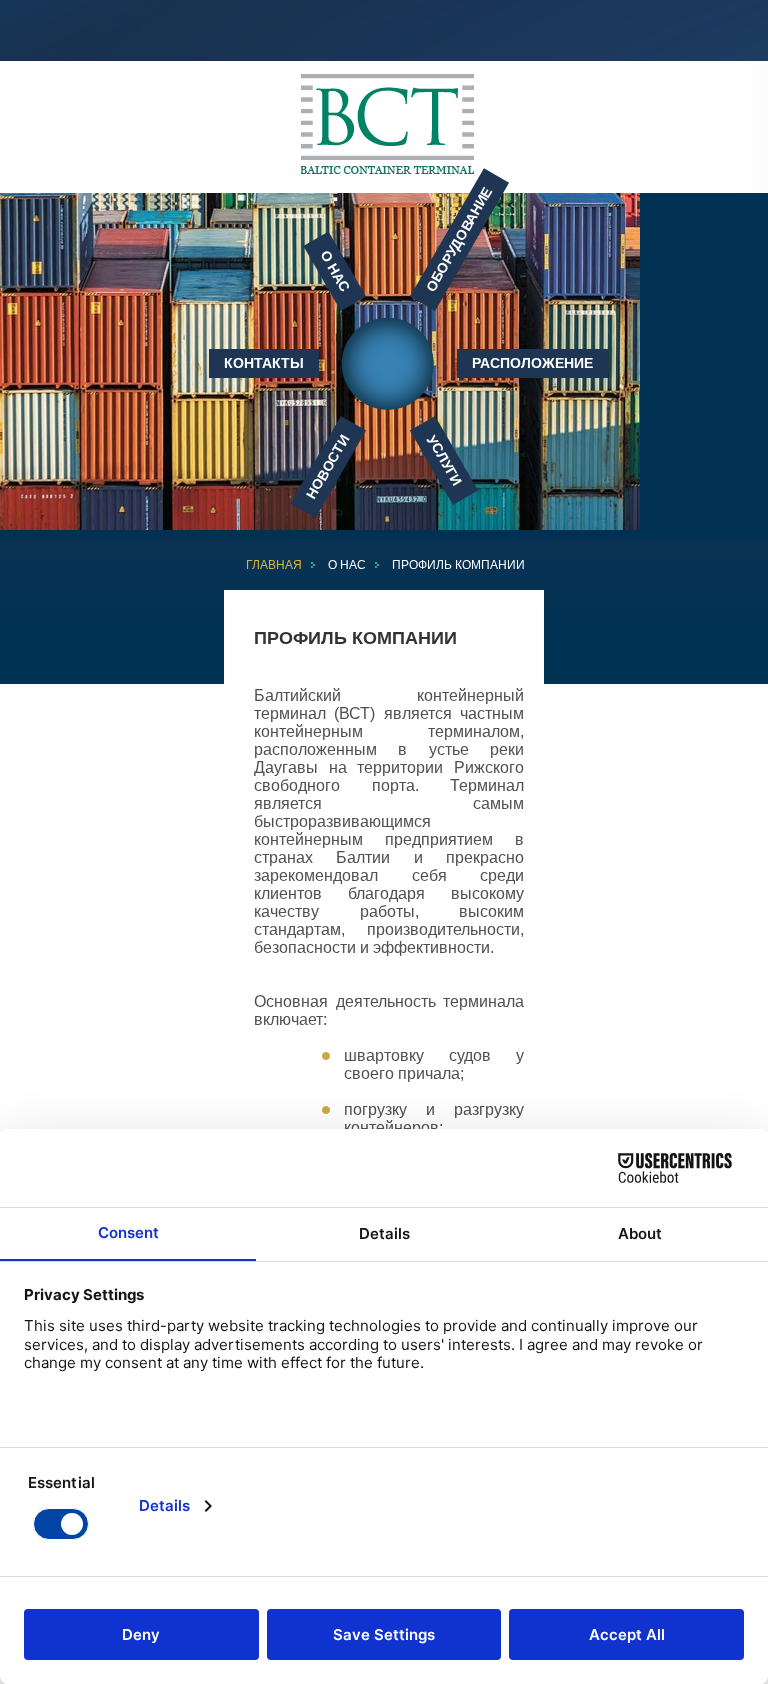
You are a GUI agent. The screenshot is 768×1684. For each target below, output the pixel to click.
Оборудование (458, 239)
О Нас (335, 271)
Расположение (532, 363)
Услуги (444, 460)
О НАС (347, 565)
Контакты (264, 363)
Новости (327, 466)
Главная (274, 565)
